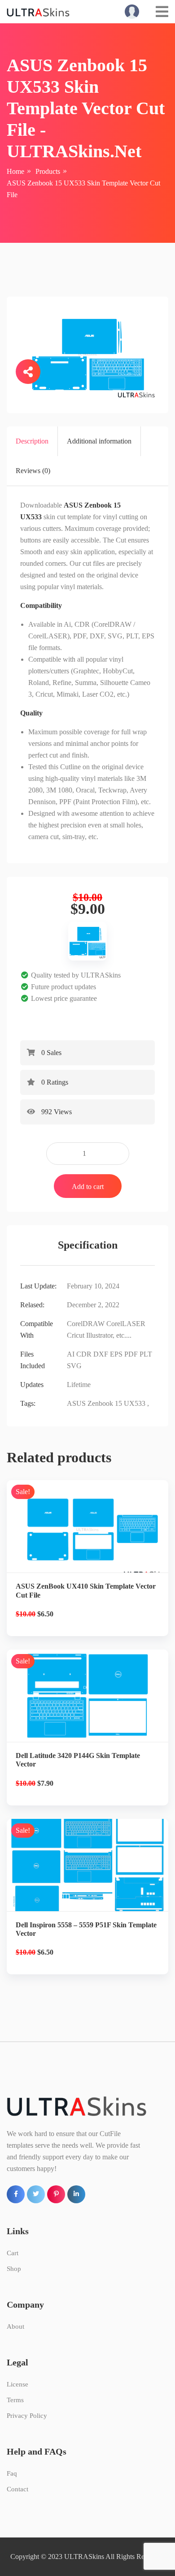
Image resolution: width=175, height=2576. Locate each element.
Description (32, 441)
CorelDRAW (86, 1324)
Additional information (99, 441)
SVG (74, 1366)
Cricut (76, 1335)
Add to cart (88, 1187)
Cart (13, 2253)
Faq (12, 2473)
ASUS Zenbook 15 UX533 (106, 1403)
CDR (84, 1354)
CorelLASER (126, 1324)
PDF (131, 1354)
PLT (146, 1354)
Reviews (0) (33, 471)
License (17, 2384)
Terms (15, 2400)
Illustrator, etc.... (109, 1335)
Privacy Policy (27, 2416)
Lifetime (79, 1385)
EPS (116, 1354)
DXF (101, 1354)
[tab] (32, 441)
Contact (17, 2489)
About (15, 2326)
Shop (14, 2269)
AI (71, 1354)
